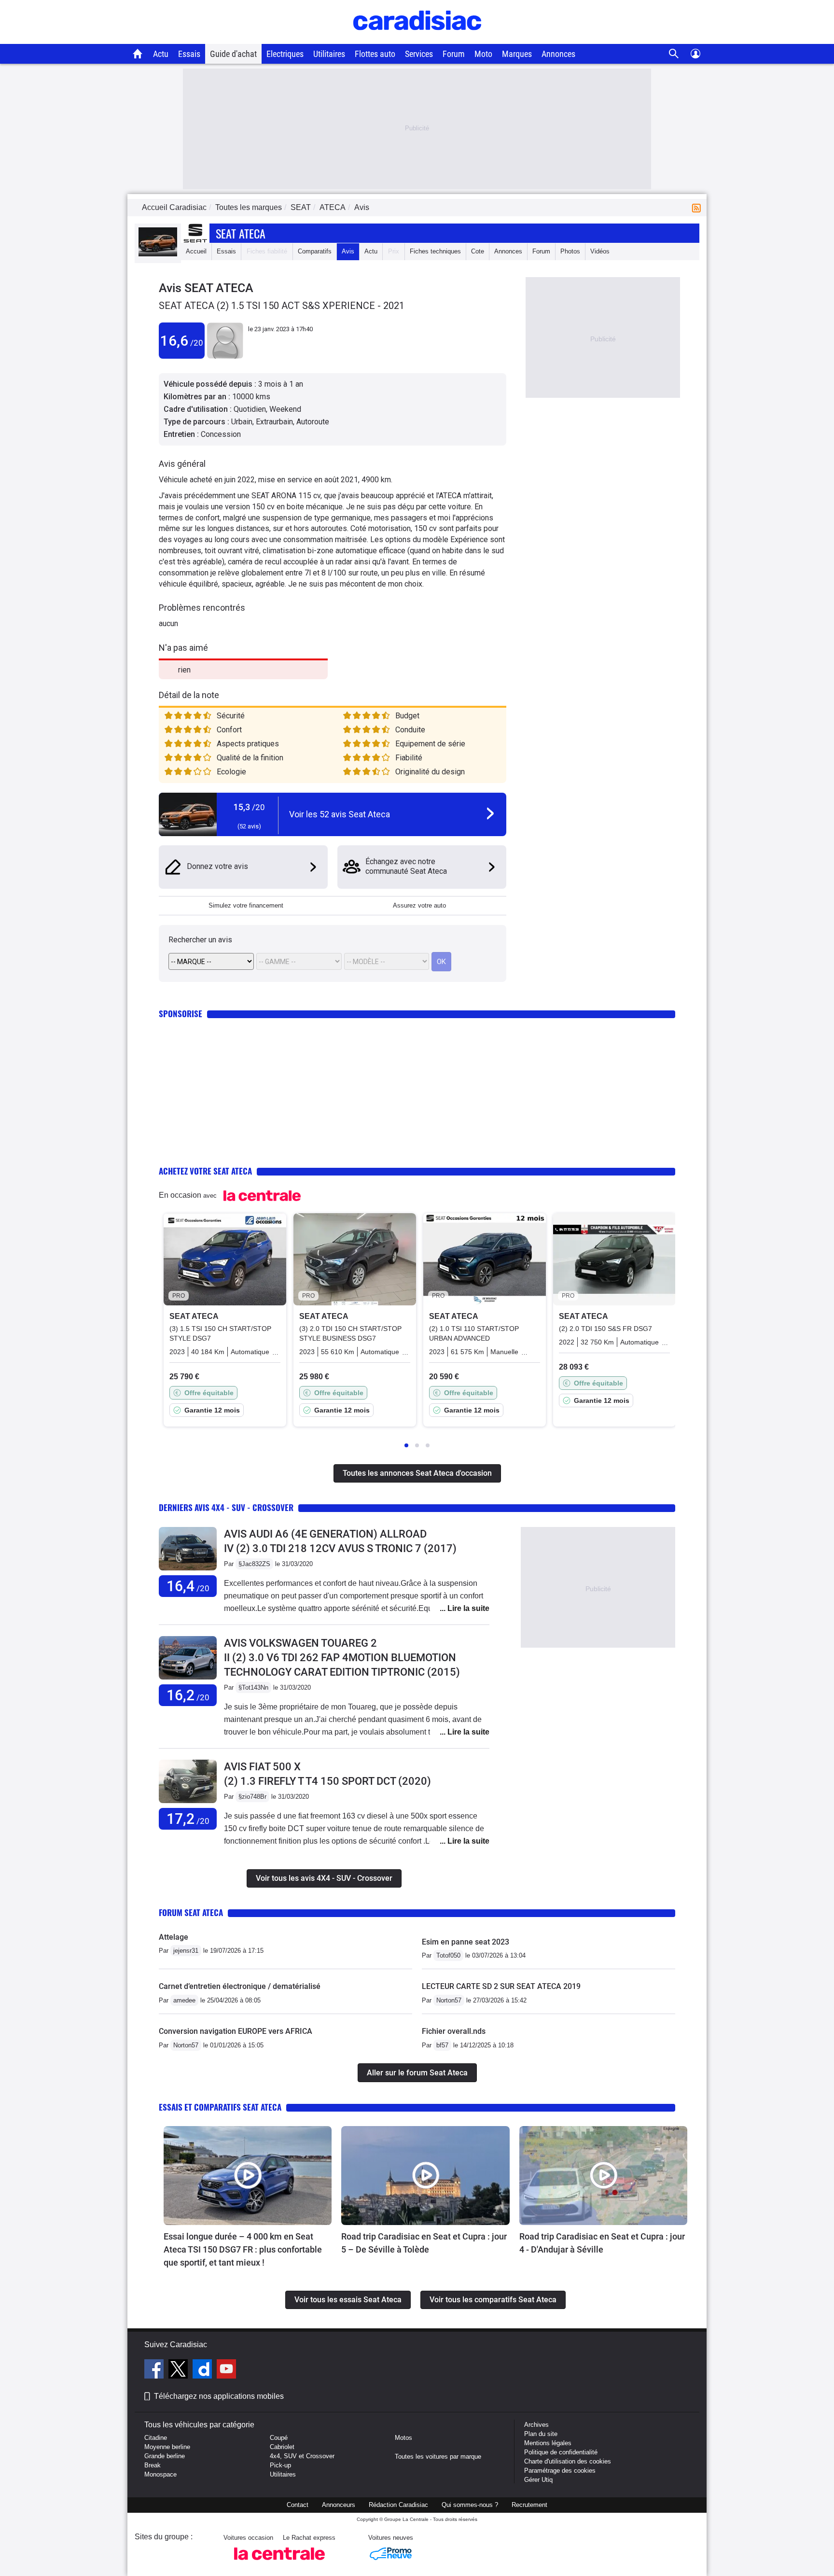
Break (153, 2465)
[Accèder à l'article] (248, 2175)
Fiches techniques (435, 251)
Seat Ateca (241, 233)
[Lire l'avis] (188, 1571)
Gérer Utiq (538, 2480)
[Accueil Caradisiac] (138, 54)
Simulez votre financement (246, 905)
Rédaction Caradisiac (398, 2505)
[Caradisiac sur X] (179, 2370)
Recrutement (529, 2505)
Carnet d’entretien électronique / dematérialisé (240, 1986)
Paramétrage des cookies (560, 2471)
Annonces (558, 54)
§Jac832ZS (254, 1564)
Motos (403, 2438)
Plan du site (541, 2434)
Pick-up (280, 2465)
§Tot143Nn (253, 1687)
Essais (189, 54)
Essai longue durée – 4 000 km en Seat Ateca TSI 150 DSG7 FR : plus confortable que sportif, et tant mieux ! (243, 2249)
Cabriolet (282, 2447)
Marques (517, 54)
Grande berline (165, 2456)
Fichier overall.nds (454, 2031)
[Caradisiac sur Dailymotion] (203, 2370)
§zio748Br (252, 1797)
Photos (570, 251)
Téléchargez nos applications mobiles (219, 2396)
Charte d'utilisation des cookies (568, 2461)
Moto (483, 54)
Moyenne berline (167, 2447)
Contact (298, 2505)
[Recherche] (674, 54)
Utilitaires (329, 54)
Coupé (279, 2438)
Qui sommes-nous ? (470, 2505)
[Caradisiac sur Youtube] (226, 2370)
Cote (478, 251)
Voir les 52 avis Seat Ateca (340, 814)
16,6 (182, 341)
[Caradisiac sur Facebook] (155, 2370)
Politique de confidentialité (561, 2452)
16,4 (188, 1586)
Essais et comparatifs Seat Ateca (220, 2107)
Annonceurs (339, 2505)
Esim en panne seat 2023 (466, 1942)
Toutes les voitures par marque (438, 2457)
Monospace (160, 2474)
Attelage (174, 1937)
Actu (161, 54)
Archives (536, 2425)
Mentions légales (548, 2443)
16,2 (188, 1695)
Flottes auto (375, 54)
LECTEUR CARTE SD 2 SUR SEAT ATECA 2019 (501, 1986)
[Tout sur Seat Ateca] (158, 254)
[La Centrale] (279, 2563)
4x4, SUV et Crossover (302, 2456)
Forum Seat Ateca (191, 1912)
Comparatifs (315, 251)
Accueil (196, 251)
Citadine (156, 2438)
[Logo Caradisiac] (417, 39)
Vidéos (600, 251)
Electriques (285, 54)
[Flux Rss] (698, 207)
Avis (348, 251)
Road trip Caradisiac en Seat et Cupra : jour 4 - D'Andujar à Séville (602, 2243)
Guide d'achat (233, 54)
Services (419, 54)
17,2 (188, 1819)
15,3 (249, 807)
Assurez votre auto (419, 905)
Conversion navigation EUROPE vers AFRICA (236, 2031)
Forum (454, 54)
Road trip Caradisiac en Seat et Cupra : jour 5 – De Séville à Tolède (424, 2243)
